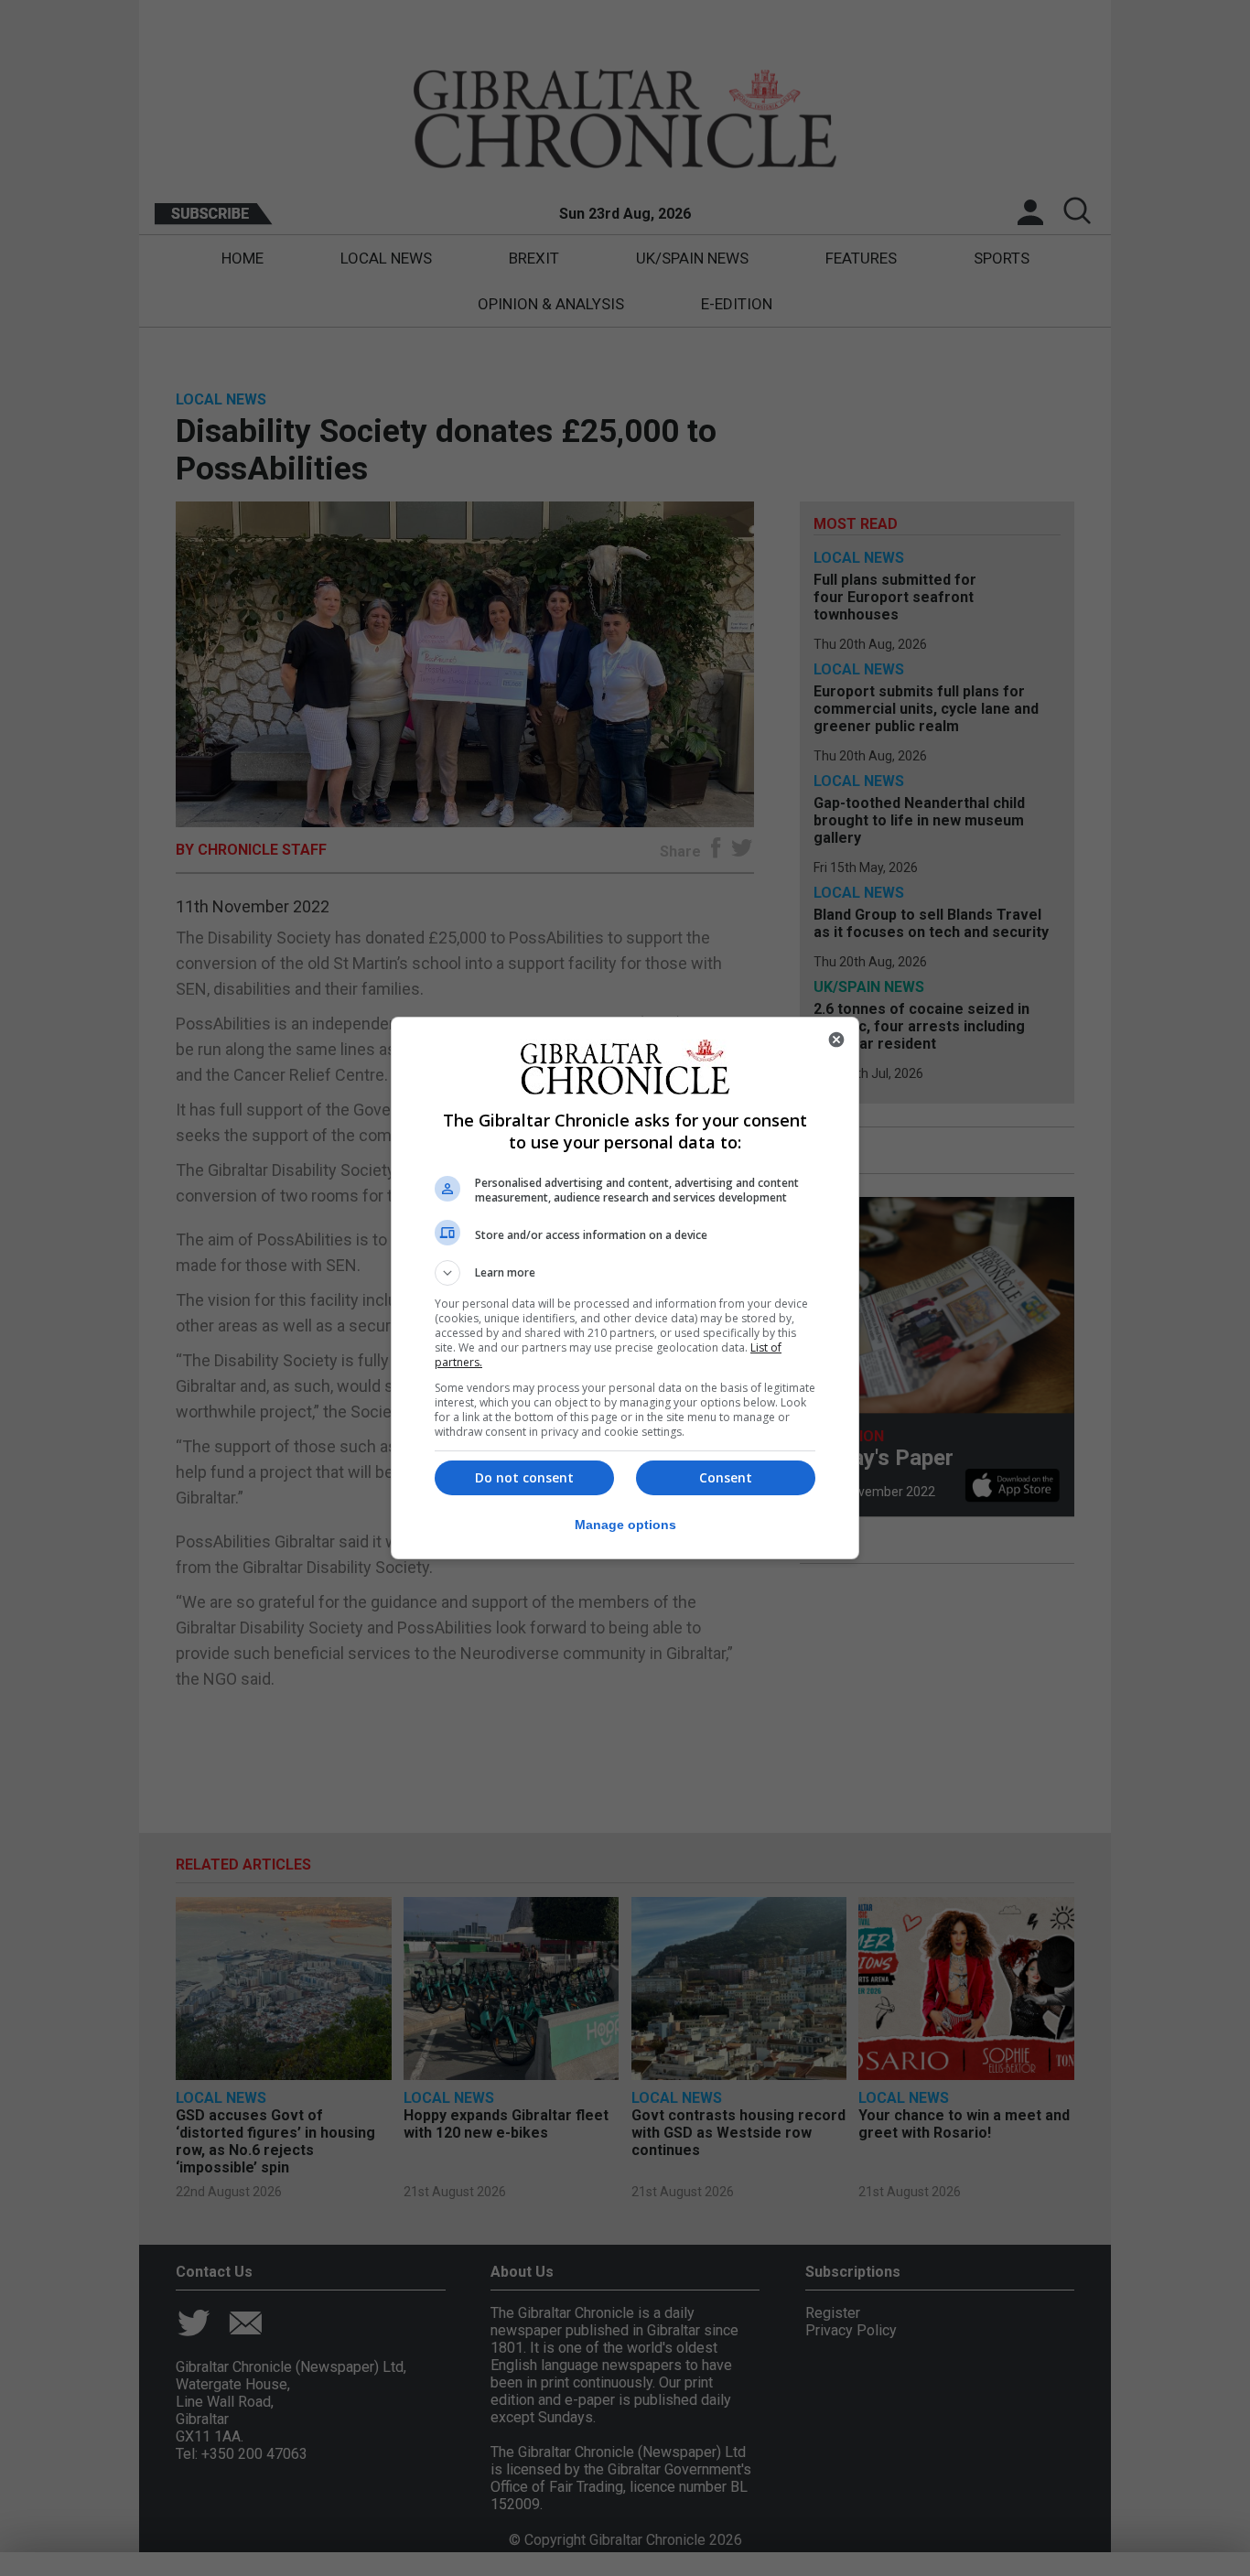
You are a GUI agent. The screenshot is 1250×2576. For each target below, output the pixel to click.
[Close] (836, 1040)
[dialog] (625, 1288)
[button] (625, 1273)
